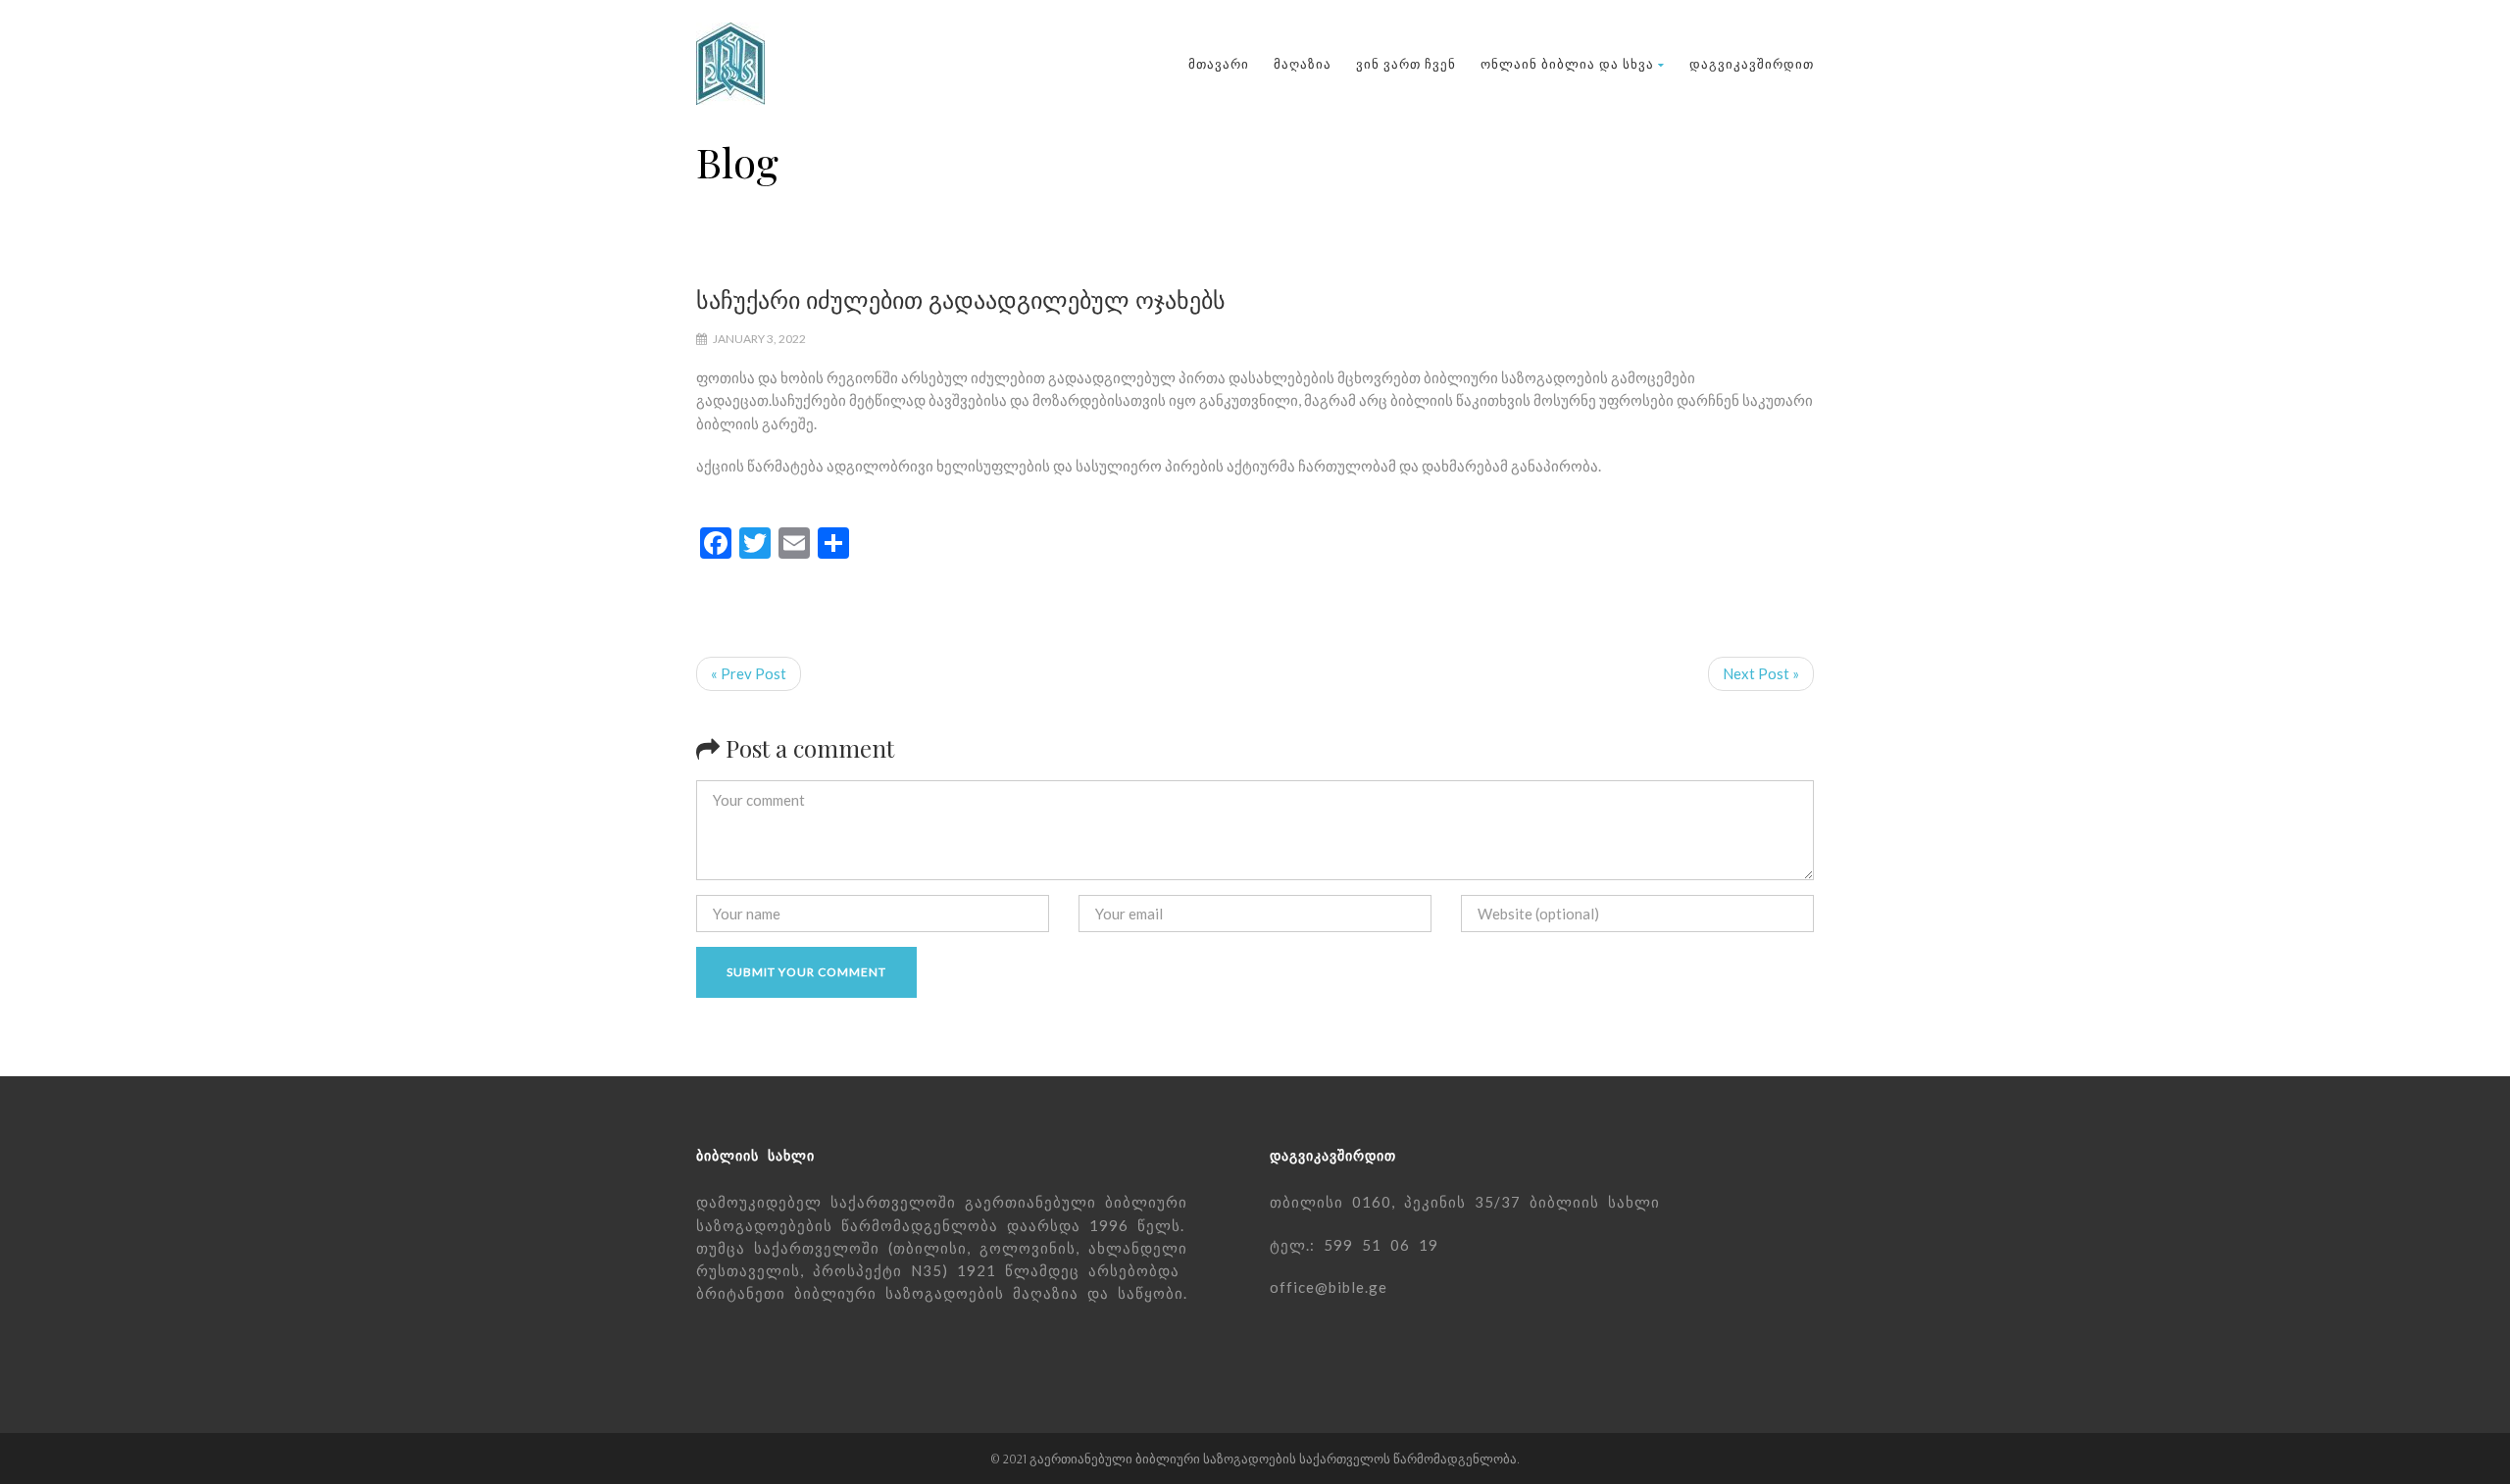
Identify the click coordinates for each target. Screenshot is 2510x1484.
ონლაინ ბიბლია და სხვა (1567, 64)
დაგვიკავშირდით (1752, 64)
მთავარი (1219, 64)
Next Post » (1761, 673)
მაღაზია (1303, 64)
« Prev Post (749, 673)
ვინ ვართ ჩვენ (1406, 64)
